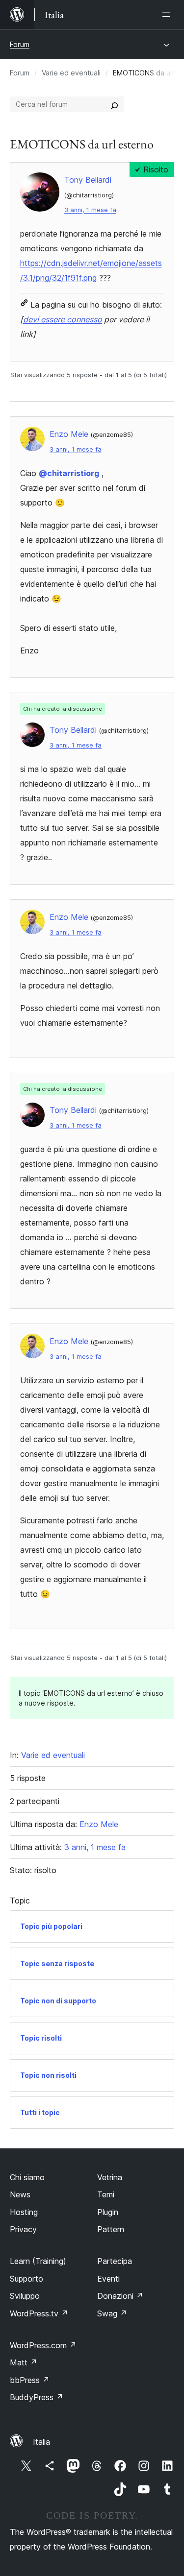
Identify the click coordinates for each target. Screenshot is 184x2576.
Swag (112, 2313)
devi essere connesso (63, 319)
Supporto (26, 2279)
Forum (20, 44)
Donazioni (120, 2296)
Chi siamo (27, 2177)
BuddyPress (37, 2397)
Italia (41, 2442)
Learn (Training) (38, 2261)
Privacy (23, 2229)
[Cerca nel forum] (114, 104)
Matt (24, 2362)
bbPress (30, 2380)
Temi (106, 2194)
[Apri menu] (168, 15)
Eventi (108, 2279)
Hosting (24, 2212)
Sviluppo (25, 2296)
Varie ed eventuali (71, 73)
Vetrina (110, 2177)
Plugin (108, 2212)
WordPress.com (43, 2345)
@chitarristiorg (69, 473)
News (20, 2194)
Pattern (111, 2229)
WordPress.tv (39, 2313)
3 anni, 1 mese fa (90, 210)
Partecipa (115, 2261)
